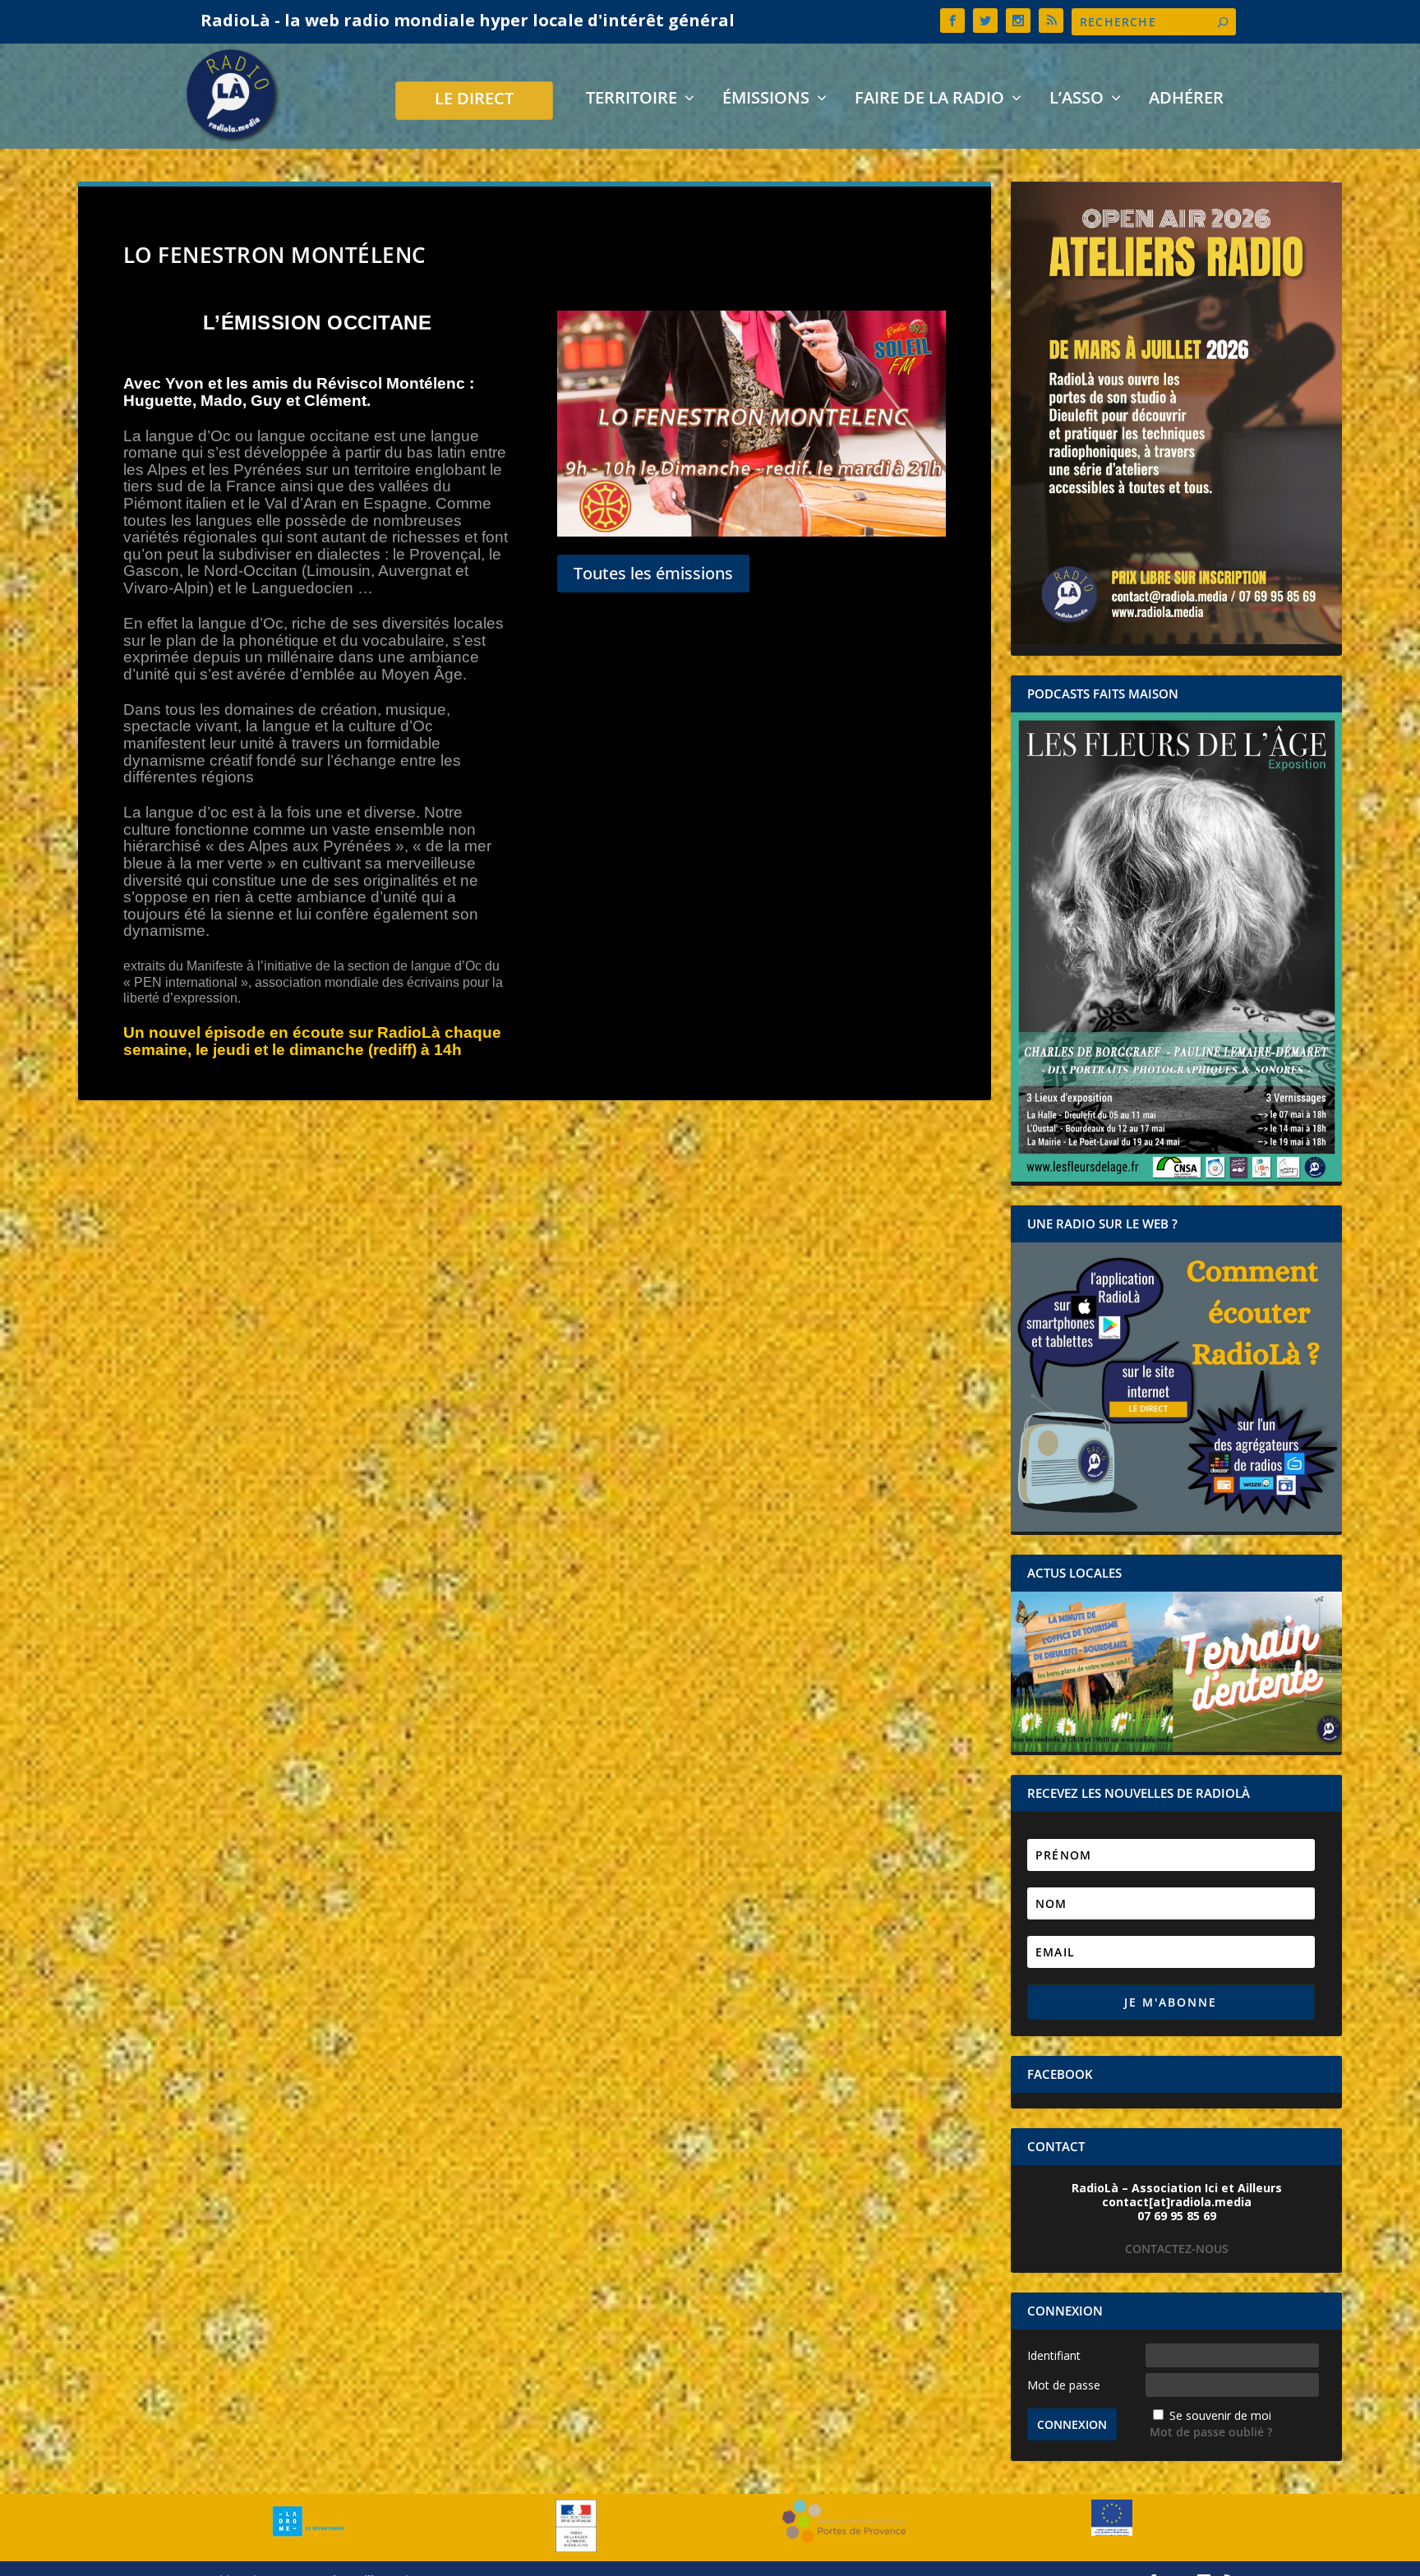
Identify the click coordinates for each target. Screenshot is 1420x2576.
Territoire (632, 100)
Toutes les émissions (653, 573)
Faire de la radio (929, 100)
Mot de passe (1064, 2385)
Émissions (766, 100)
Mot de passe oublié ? (1211, 2432)
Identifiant (1054, 2355)
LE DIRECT (474, 101)
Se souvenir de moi (1220, 2415)
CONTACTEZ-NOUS (1177, 2249)
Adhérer (1186, 100)
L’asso (1077, 100)
